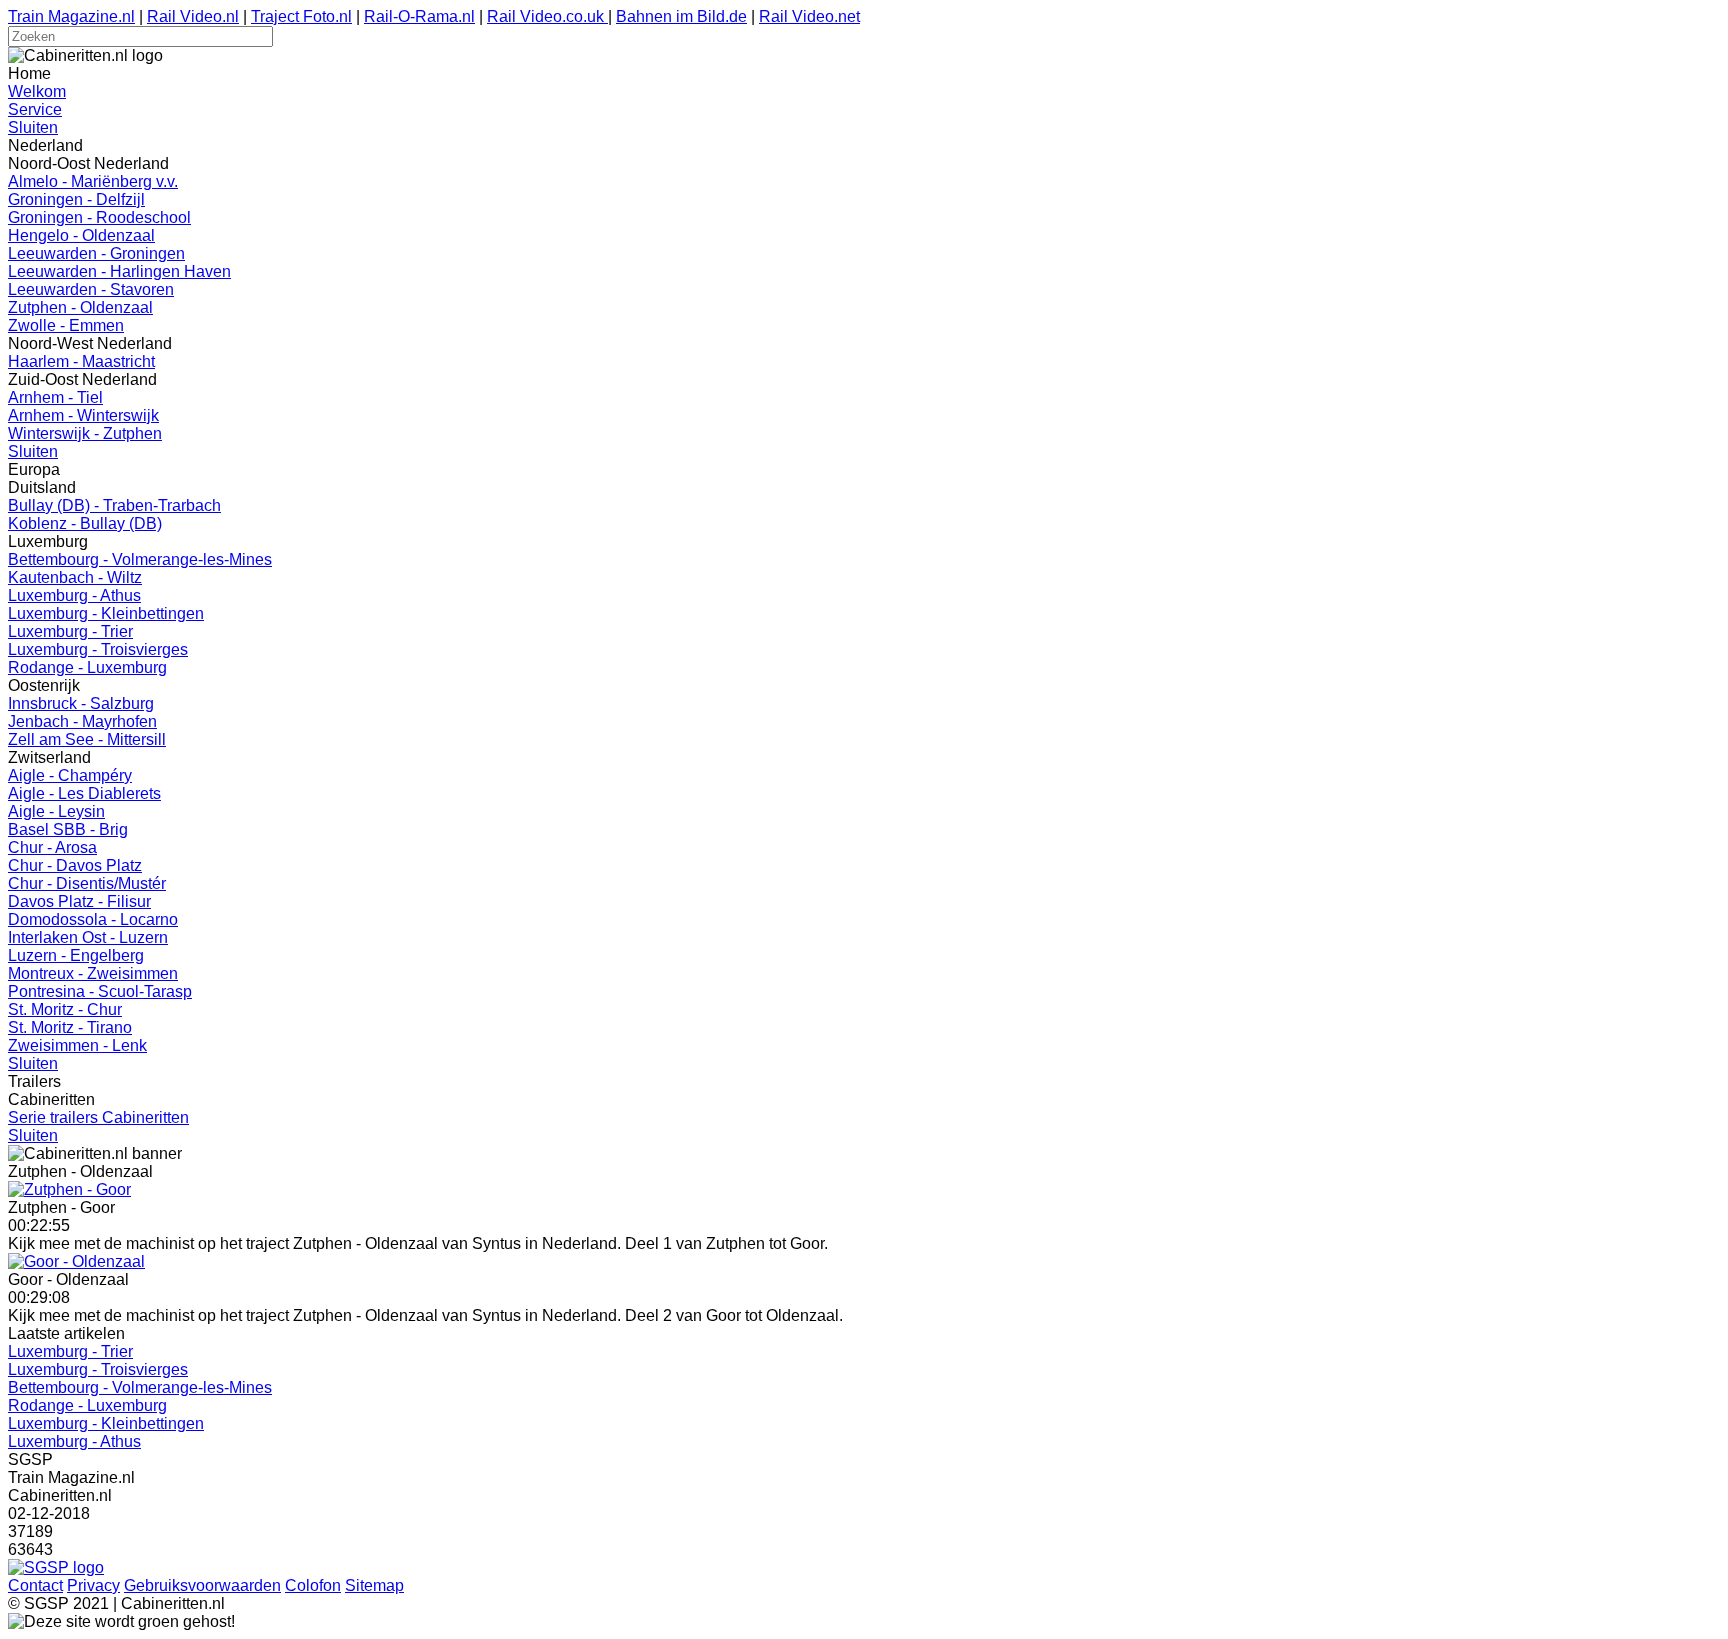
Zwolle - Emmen (66, 325)
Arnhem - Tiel (55, 397)
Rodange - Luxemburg (87, 667)
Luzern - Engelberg (76, 955)
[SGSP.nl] (56, 1567)
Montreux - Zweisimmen (93, 973)
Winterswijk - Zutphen (85, 433)
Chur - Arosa (52, 847)
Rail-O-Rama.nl (419, 16)
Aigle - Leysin (56, 811)
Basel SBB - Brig (68, 829)
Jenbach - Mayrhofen (82, 721)
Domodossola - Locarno (93, 919)
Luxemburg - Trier (70, 631)
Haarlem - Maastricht (81, 361)
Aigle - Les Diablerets (84, 793)
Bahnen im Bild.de (681, 16)
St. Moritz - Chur (65, 1009)
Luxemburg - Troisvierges (98, 649)
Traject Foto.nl (301, 16)
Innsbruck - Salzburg (81, 703)
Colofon (313, 1585)
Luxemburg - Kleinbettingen (106, 613)
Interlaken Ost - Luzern (88, 937)
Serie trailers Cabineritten (98, 1117)
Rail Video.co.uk (547, 16)
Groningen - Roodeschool (99, 217)
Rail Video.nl (193, 16)
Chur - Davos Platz (75, 865)
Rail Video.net (809, 16)
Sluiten (33, 127)
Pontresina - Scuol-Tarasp (100, 991)
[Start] (69, 1189)
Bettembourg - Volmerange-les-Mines (140, 559)
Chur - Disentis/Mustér (87, 883)
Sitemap (374, 1585)
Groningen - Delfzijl (76, 199)
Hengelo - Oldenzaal (81, 235)
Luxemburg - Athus (74, 595)
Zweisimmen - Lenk (77, 1045)
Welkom (37, 91)
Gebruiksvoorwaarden (202, 1585)
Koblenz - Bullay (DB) (85, 523)
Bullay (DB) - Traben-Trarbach (114, 505)
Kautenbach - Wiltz (75, 577)
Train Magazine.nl (71, 16)
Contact (35, 1585)
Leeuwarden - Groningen (96, 253)
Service (35, 109)
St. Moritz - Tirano (70, 1027)
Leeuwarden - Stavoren (91, 289)
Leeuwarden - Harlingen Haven (119, 271)
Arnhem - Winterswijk (83, 415)
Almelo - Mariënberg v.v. (93, 181)
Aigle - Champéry (70, 775)
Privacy (93, 1585)
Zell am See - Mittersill (87, 739)
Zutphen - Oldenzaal (80, 307)
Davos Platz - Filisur (79, 901)
